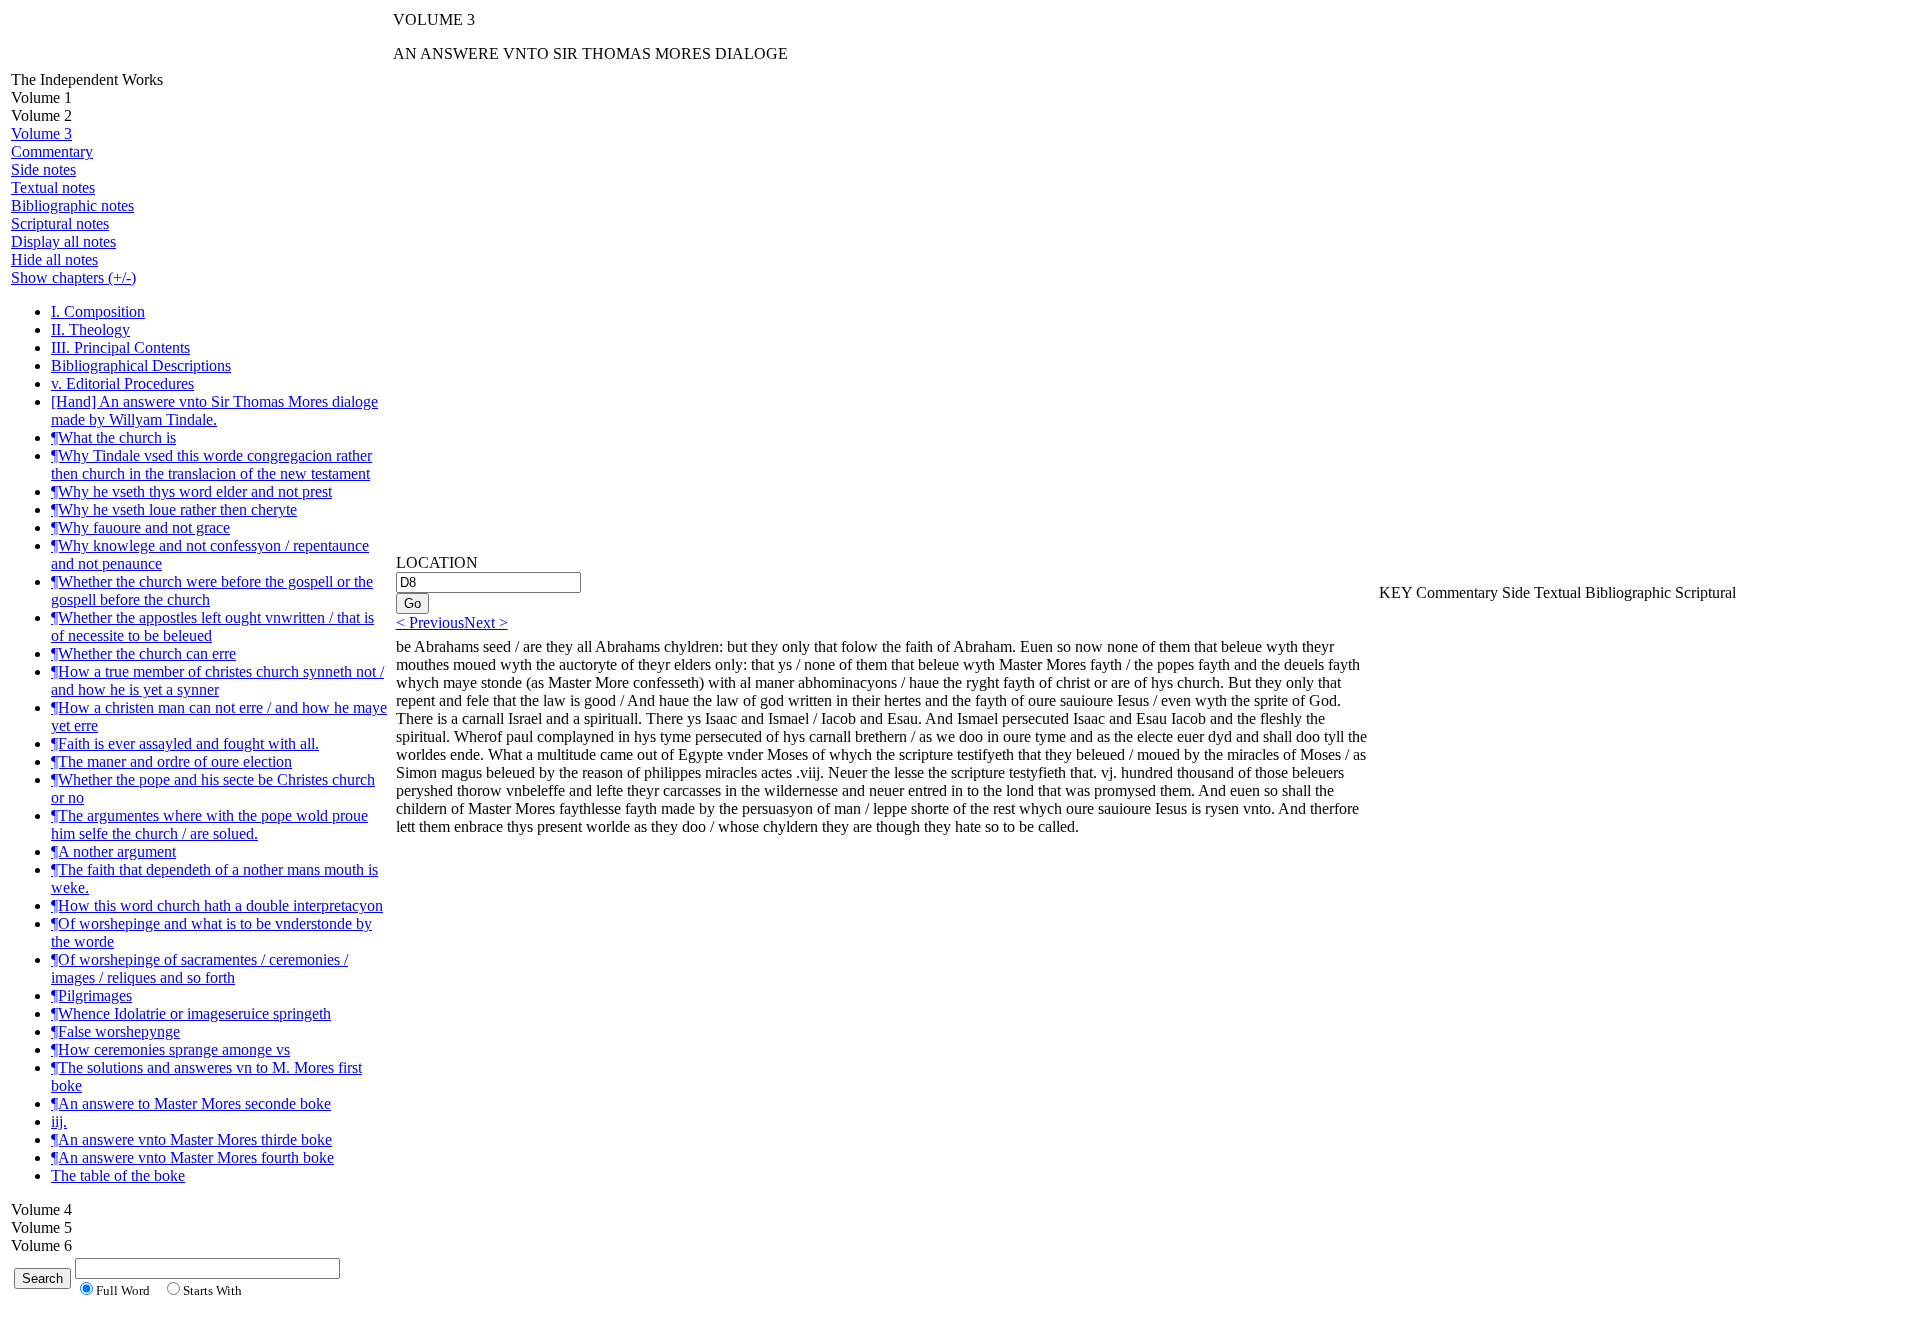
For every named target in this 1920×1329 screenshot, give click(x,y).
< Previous (430, 622)
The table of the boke (118, 1175)
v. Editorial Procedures (122, 383)
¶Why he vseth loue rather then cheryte (174, 509)
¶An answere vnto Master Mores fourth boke (192, 1157)
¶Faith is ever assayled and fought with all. (185, 743)
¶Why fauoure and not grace (140, 527)
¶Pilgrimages (91, 995)
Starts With (212, 1290)
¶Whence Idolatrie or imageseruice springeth (191, 1013)
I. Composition (98, 311)
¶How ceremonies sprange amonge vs (170, 1049)
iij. (59, 1121)
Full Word (123, 1290)
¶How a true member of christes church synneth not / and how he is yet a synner (217, 680)
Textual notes (53, 187)
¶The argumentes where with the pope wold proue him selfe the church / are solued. (209, 824)
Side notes (43, 169)
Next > (486, 622)
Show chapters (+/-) (73, 277)
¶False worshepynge (115, 1031)
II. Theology (90, 329)
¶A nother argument (113, 851)
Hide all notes (54, 259)
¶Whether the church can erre (143, 653)
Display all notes (63, 241)
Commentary (52, 151)
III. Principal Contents (120, 347)
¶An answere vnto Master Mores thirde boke (191, 1139)
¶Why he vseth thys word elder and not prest (191, 491)
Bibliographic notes (72, 205)
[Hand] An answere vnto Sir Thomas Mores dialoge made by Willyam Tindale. (214, 410)
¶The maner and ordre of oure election (171, 761)
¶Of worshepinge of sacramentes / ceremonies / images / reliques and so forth (199, 968)
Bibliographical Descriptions (141, 365)
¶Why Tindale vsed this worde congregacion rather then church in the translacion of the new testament (211, 464)
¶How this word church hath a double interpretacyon (217, 905)
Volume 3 (41, 133)
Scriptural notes (60, 223)
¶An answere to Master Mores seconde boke (191, 1103)
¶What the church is (113, 437)
